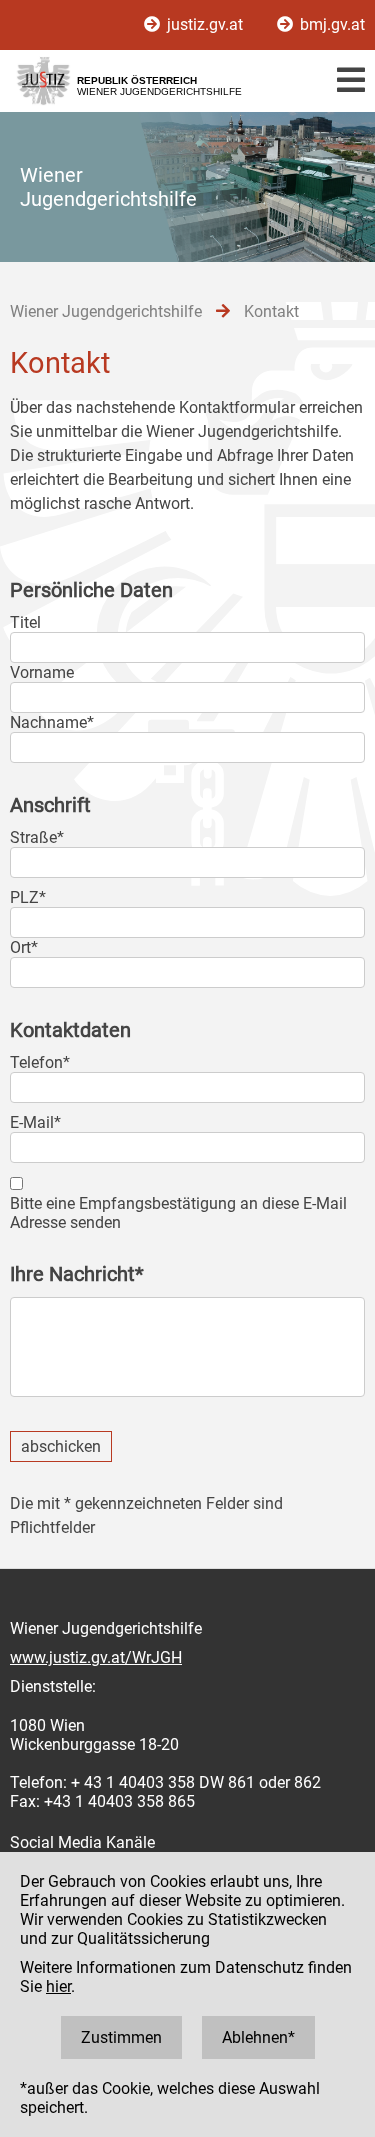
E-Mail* (35, 1122)
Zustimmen (121, 2037)
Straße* (37, 837)
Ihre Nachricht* (77, 1274)
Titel (25, 622)
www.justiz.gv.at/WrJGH (96, 1657)
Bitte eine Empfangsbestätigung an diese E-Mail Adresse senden (178, 1213)
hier (58, 1986)
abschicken (61, 1446)
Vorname (42, 672)
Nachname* (52, 722)
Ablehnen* (258, 2037)
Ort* (24, 947)
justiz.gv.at (205, 24)
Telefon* (40, 1062)
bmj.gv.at (330, 24)
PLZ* (28, 897)
